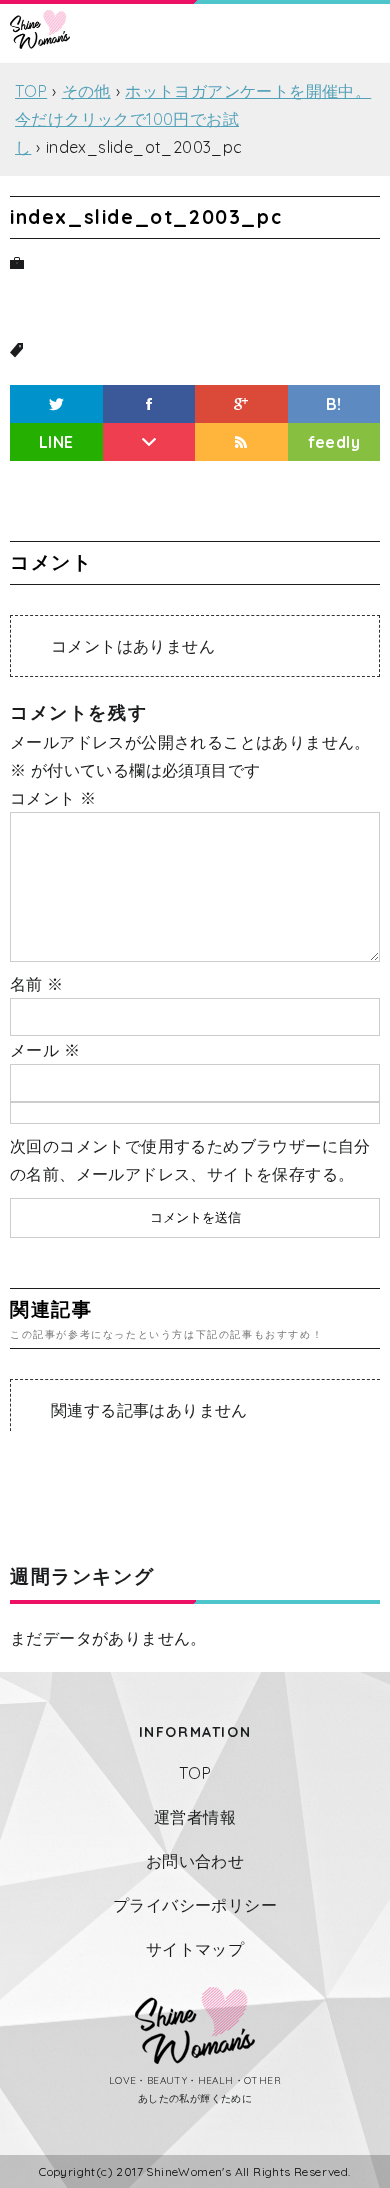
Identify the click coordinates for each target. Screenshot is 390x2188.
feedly (334, 442)
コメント (53, 798)
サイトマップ (195, 1949)
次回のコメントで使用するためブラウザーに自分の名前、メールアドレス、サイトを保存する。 (190, 1160)
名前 (37, 984)
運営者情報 (195, 1817)
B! (334, 404)
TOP (195, 1773)
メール (45, 1050)
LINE (56, 442)
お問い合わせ (195, 1861)
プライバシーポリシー (195, 1905)
